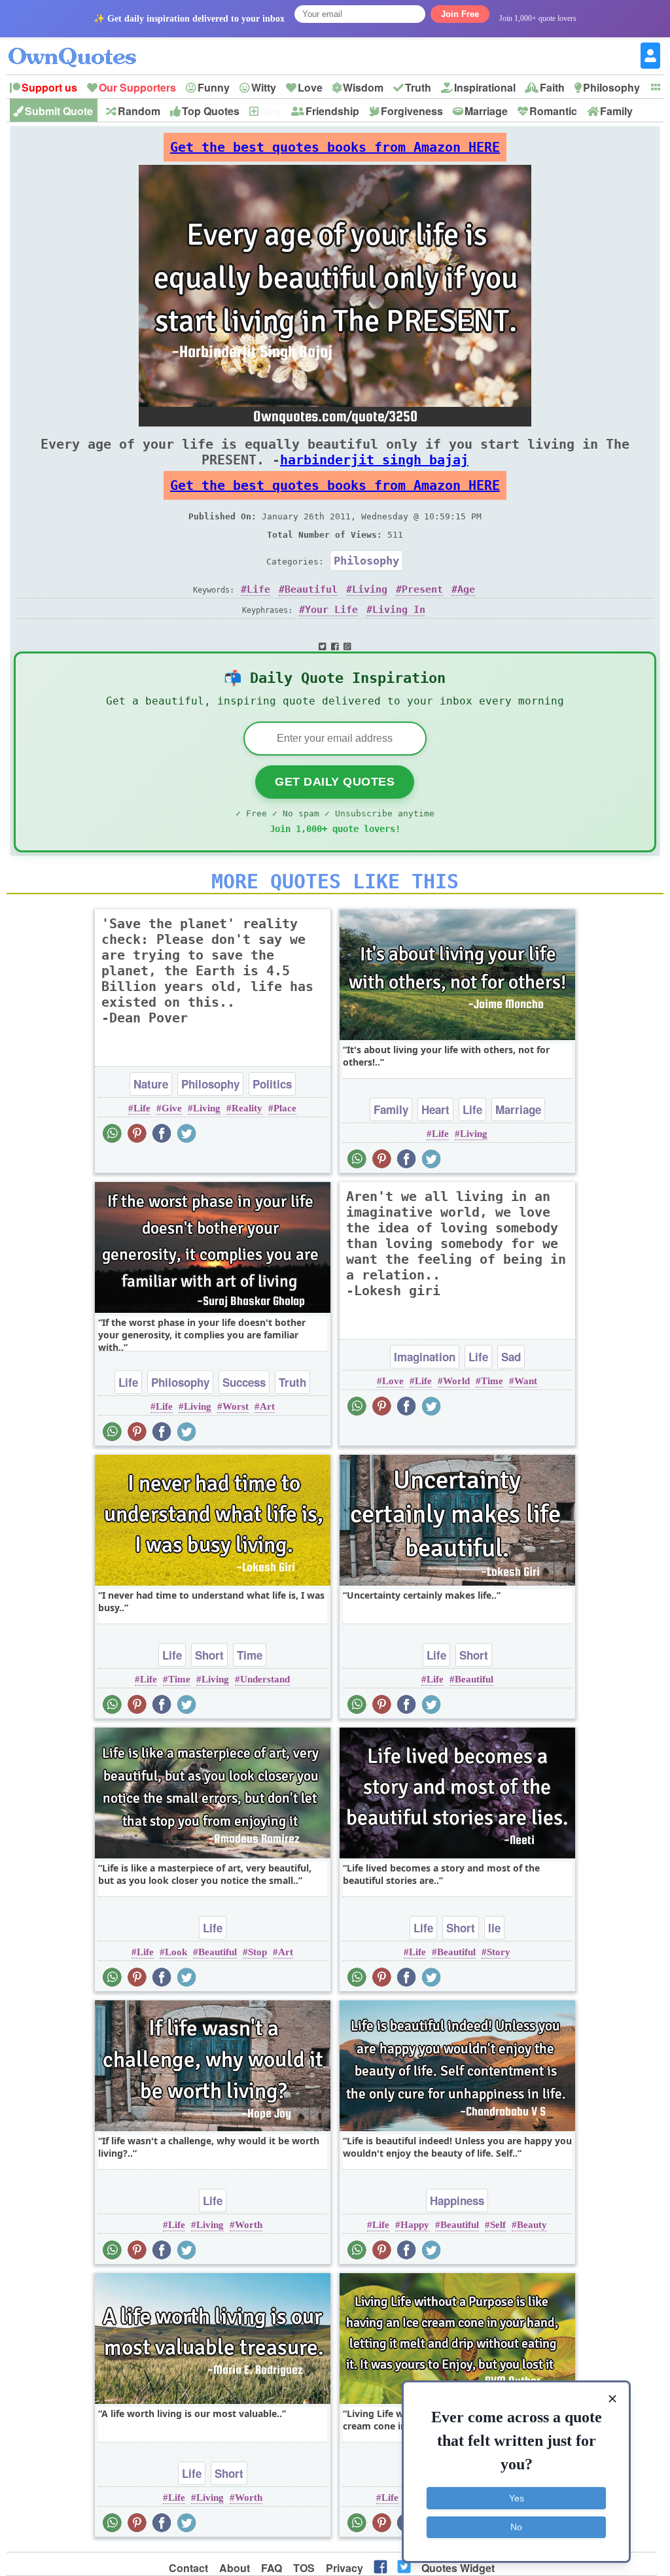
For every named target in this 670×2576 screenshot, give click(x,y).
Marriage (486, 111)
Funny (214, 87)
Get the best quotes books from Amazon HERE (335, 147)
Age (466, 589)
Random (139, 111)
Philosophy (611, 87)
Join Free (460, 14)
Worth (249, 2225)
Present (422, 589)
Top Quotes (211, 111)
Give (172, 1108)
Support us (49, 87)
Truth (418, 87)
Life (258, 589)
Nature (151, 1084)
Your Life (331, 610)
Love (310, 87)
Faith (552, 87)
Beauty (532, 2225)
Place (285, 1108)
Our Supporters (137, 87)
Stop (257, 1952)
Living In (399, 610)
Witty (264, 87)
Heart (435, 1109)
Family (616, 111)
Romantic (553, 111)
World (456, 1381)
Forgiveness (412, 111)
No (516, 2527)
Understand (265, 1679)
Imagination (425, 1357)
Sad (511, 1357)
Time (492, 1381)
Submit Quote (59, 111)
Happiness (457, 2201)
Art (267, 1406)
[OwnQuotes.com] (80, 45)
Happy (415, 2225)
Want (526, 1381)
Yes (517, 2498)
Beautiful (311, 589)
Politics (272, 1084)
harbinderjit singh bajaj (374, 460)
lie (494, 1928)
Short (209, 1655)
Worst (236, 1406)
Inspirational (485, 87)
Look (176, 1952)
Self (498, 2225)
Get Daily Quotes (335, 782)
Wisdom (363, 87)
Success (244, 1382)
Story (499, 1952)
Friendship (332, 111)
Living (370, 589)
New (271, 111)
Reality (247, 1108)
